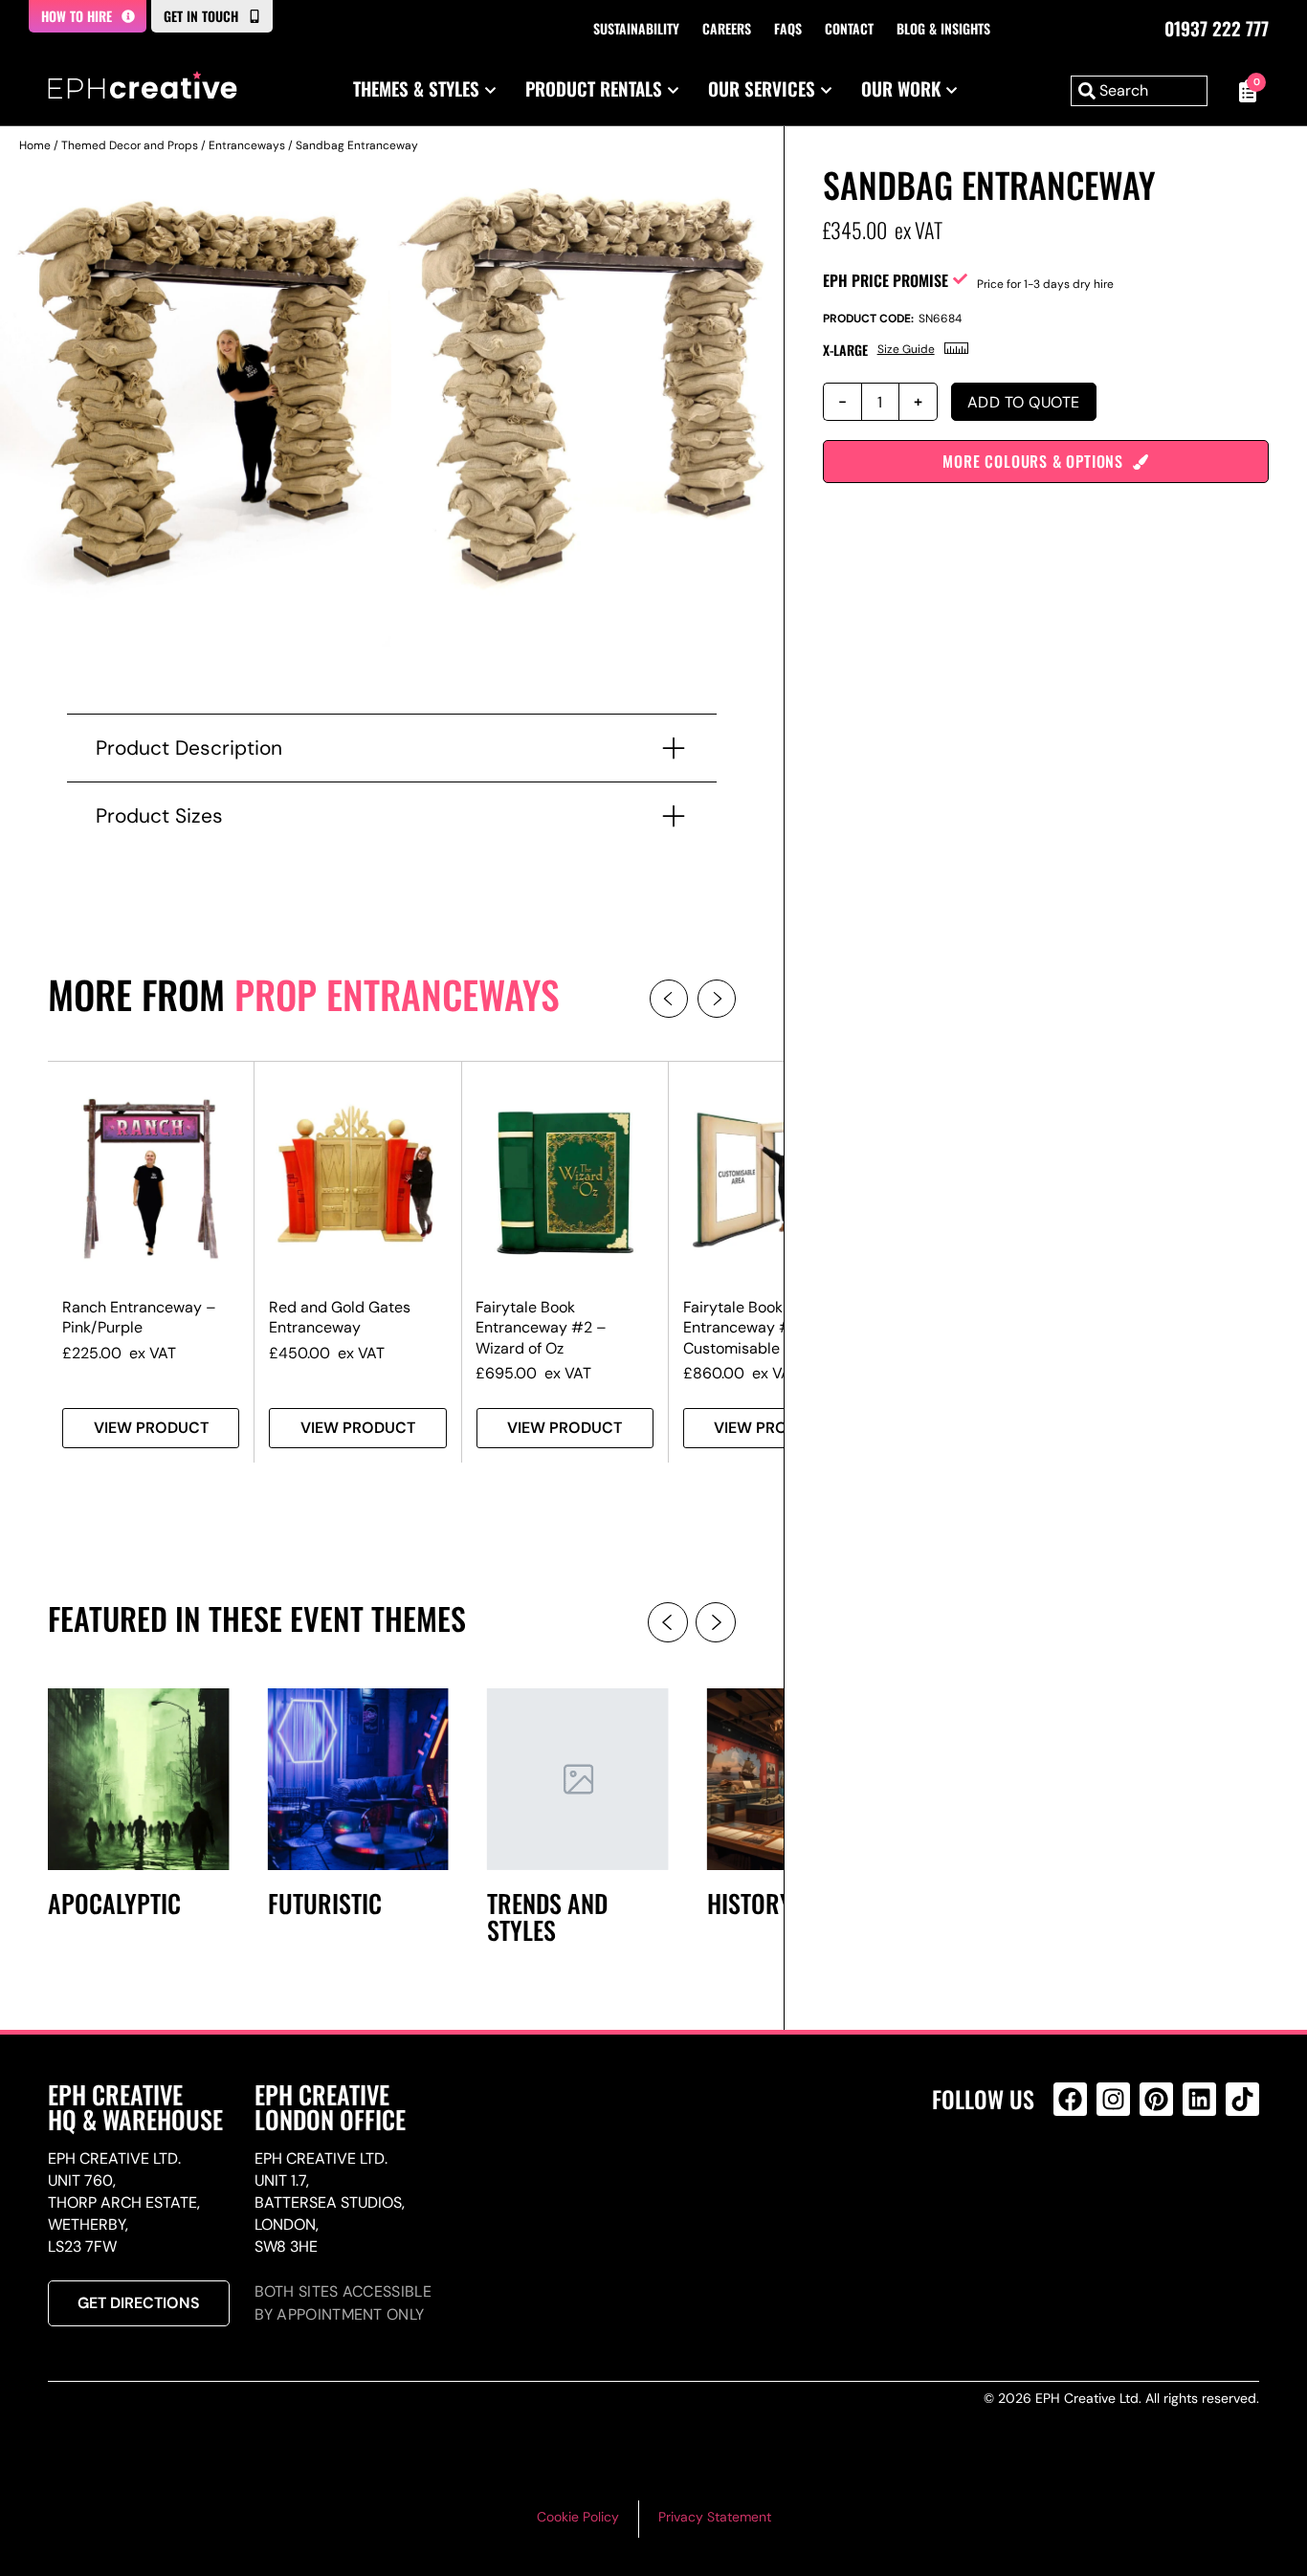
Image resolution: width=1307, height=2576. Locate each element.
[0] (1243, 91)
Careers (727, 28)
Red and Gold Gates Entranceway (340, 1317)
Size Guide (906, 349)
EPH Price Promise (886, 280)
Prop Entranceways (397, 994)
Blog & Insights (943, 28)
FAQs (788, 28)
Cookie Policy (578, 2517)
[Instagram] (1113, 2099)
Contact (849, 28)
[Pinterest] (1156, 2099)
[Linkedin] (1199, 2099)
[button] (669, 999)
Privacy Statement (715, 2517)
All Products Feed (1075, 2181)
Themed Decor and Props (130, 145)
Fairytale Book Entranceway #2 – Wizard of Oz (541, 1327)
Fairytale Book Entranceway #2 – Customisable (749, 1327)
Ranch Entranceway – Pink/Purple (139, 1317)
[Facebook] (1070, 2099)
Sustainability (636, 28)
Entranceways (247, 145)
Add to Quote (1024, 402)
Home (35, 145)
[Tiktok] (1242, 2099)
